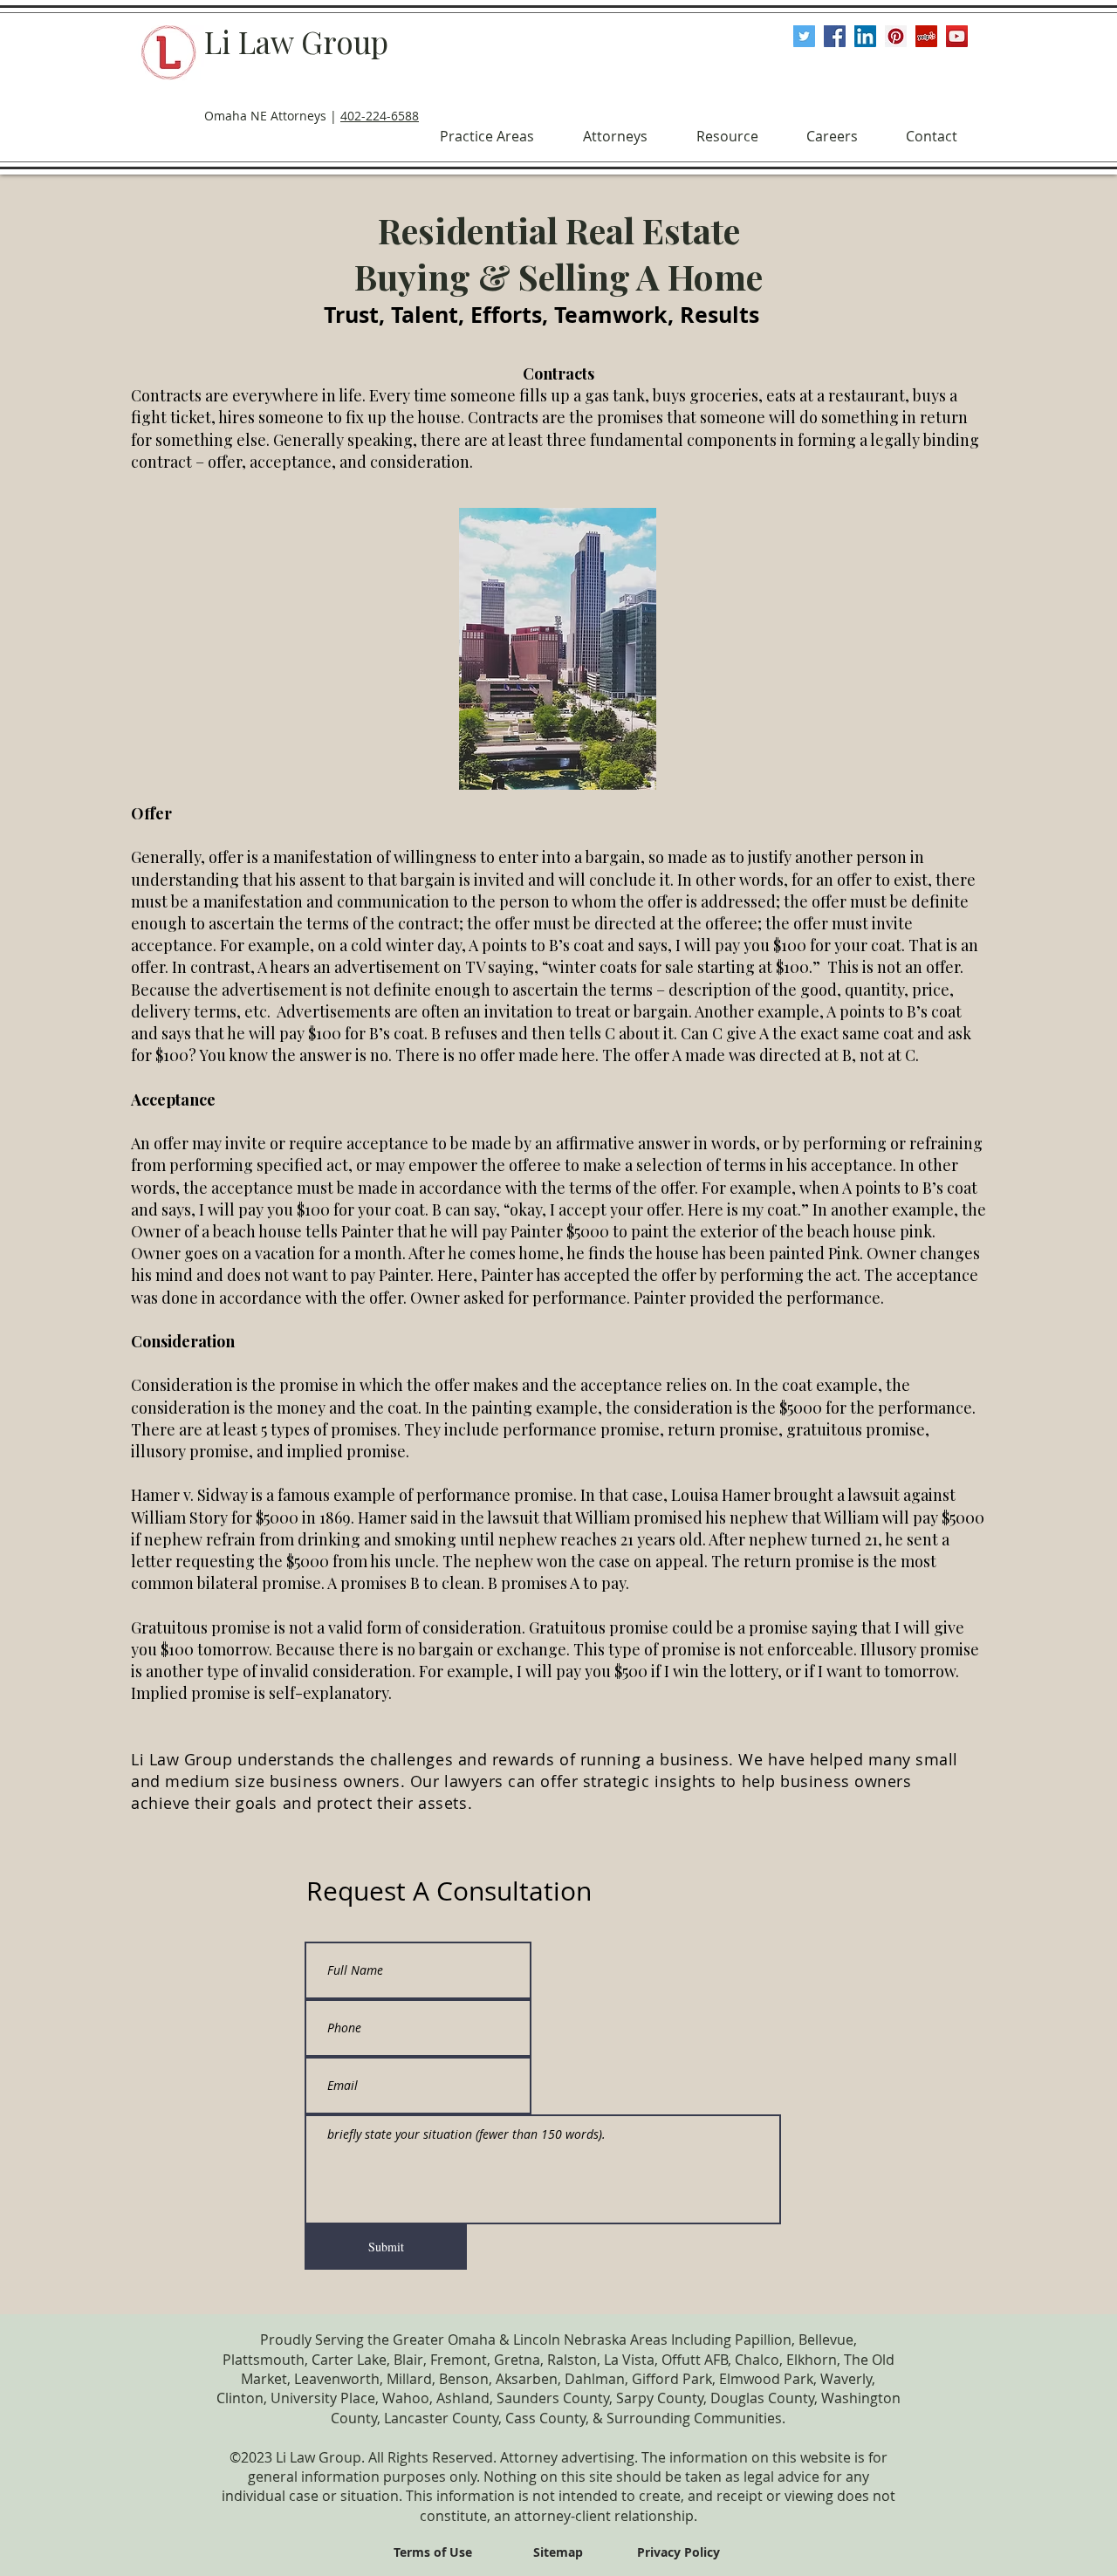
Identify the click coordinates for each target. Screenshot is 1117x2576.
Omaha (472, 2340)
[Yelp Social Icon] (926, 36)
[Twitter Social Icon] (804, 36)
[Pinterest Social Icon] (896, 36)
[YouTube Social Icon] (957, 36)
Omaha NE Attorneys (265, 116)
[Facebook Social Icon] (835, 36)
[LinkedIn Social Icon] (865, 36)
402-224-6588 (380, 116)
